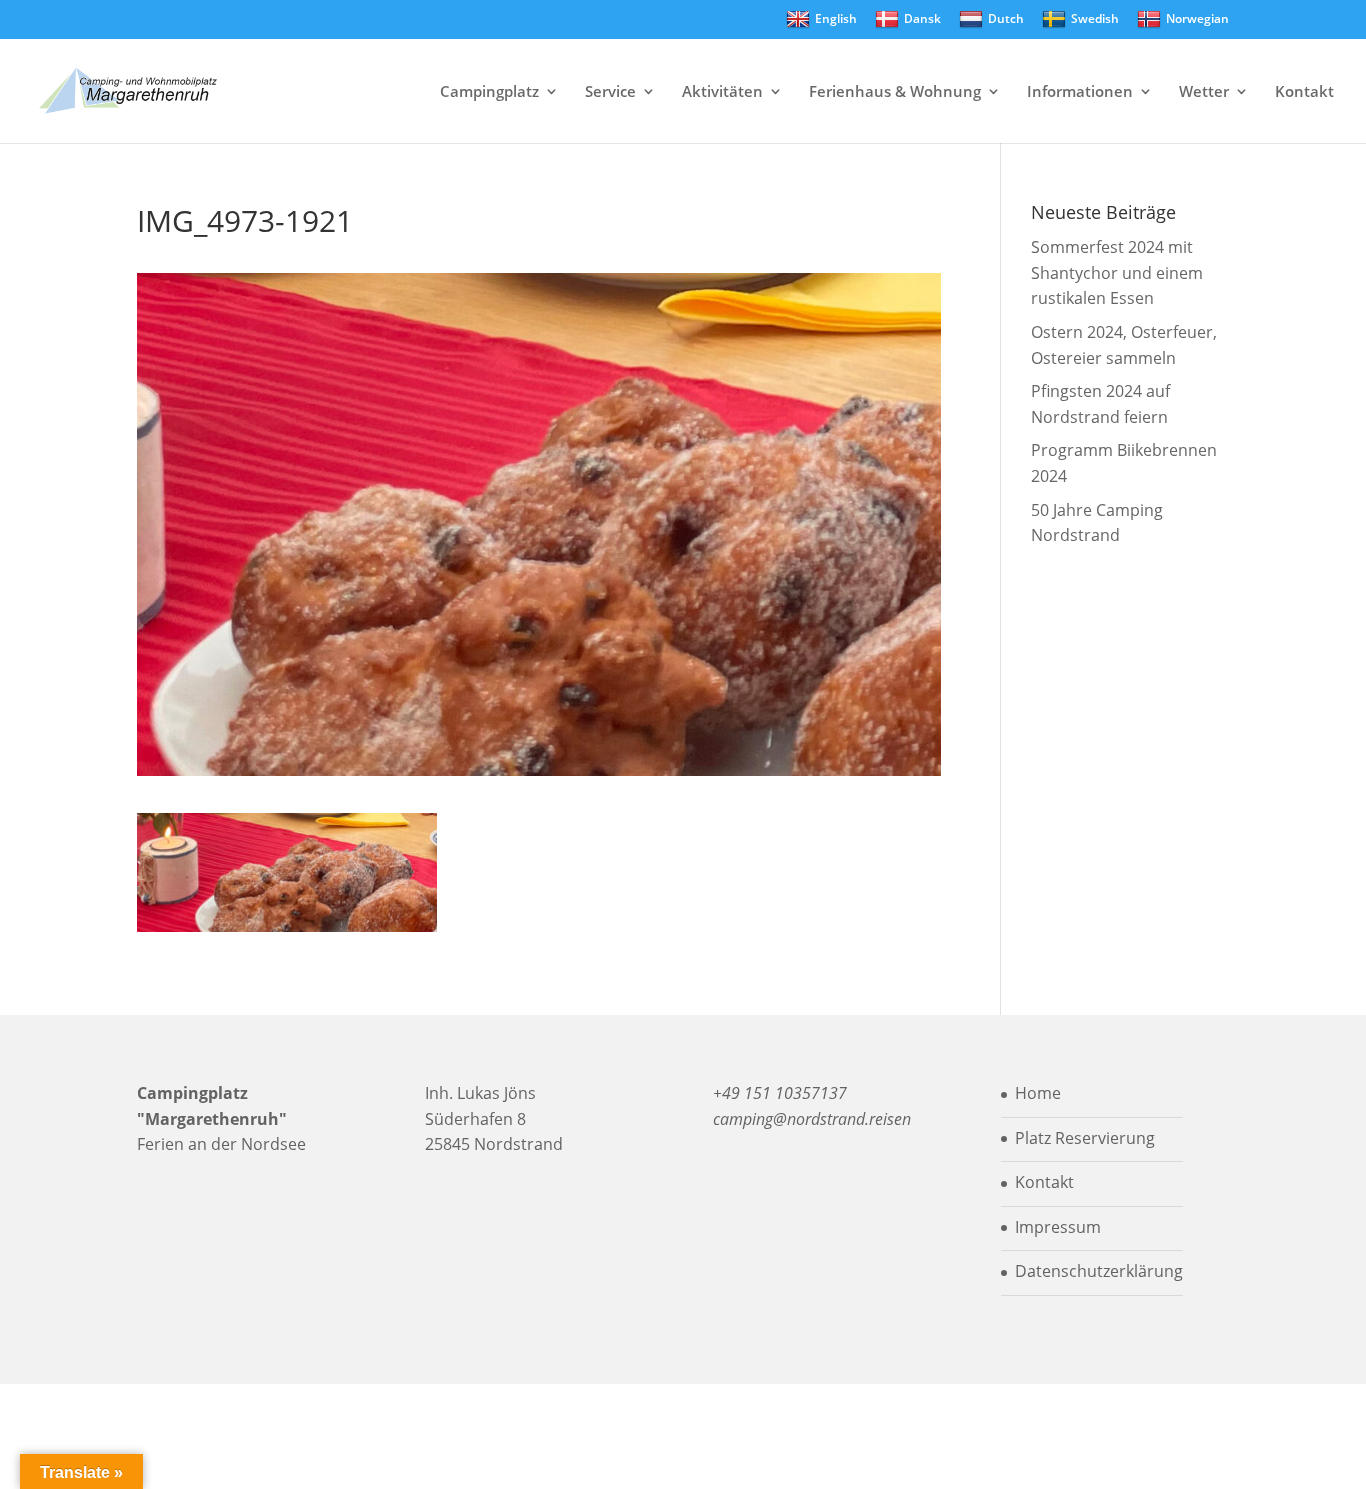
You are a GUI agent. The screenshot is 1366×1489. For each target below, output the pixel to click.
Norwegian (1197, 18)
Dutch (1006, 18)
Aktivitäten (722, 92)
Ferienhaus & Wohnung (895, 92)
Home (1038, 1093)
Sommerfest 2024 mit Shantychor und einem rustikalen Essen (1117, 272)
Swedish (1095, 18)
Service (610, 92)
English (836, 18)
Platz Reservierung (1085, 1138)
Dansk (922, 18)
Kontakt (1304, 92)
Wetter (1204, 92)
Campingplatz (489, 92)
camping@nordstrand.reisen (812, 1119)
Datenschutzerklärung (1099, 1271)
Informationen (1080, 92)
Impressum (1058, 1227)
